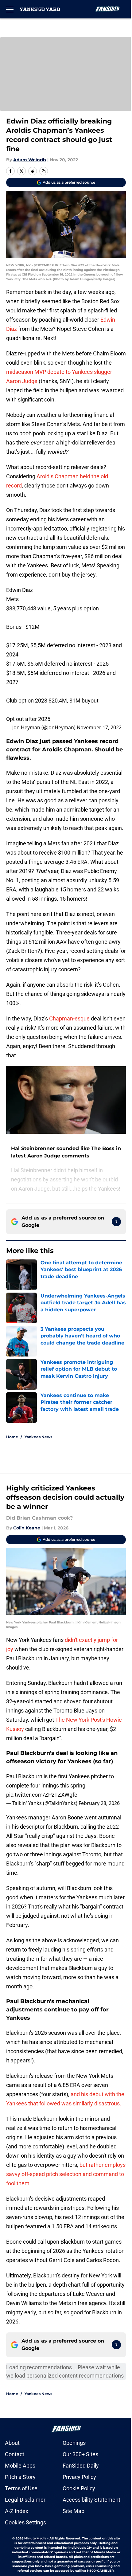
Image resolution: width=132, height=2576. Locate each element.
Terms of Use (21, 2488)
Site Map (74, 2511)
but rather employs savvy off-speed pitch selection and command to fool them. (66, 2174)
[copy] (44, 171)
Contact (15, 2454)
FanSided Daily (81, 2466)
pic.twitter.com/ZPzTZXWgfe (42, 1795)
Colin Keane (27, 1528)
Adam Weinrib (30, 160)
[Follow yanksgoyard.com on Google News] (116, 1222)
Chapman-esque (69, 1018)
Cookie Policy (79, 2488)
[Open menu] (10, 9)
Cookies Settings (25, 2522)
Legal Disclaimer (25, 2500)
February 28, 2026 (99, 1803)
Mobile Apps (20, 2466)
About (12, 2443)
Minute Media (35, 2538)
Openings (74, 2443)
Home (12, 1437)
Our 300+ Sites (80, 2454)
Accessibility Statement (91, 2500)
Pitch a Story (20, 2477)
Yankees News (38, 1437)
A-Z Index (17, 2511)
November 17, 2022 (99, 727)
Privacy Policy (79, 2477)
